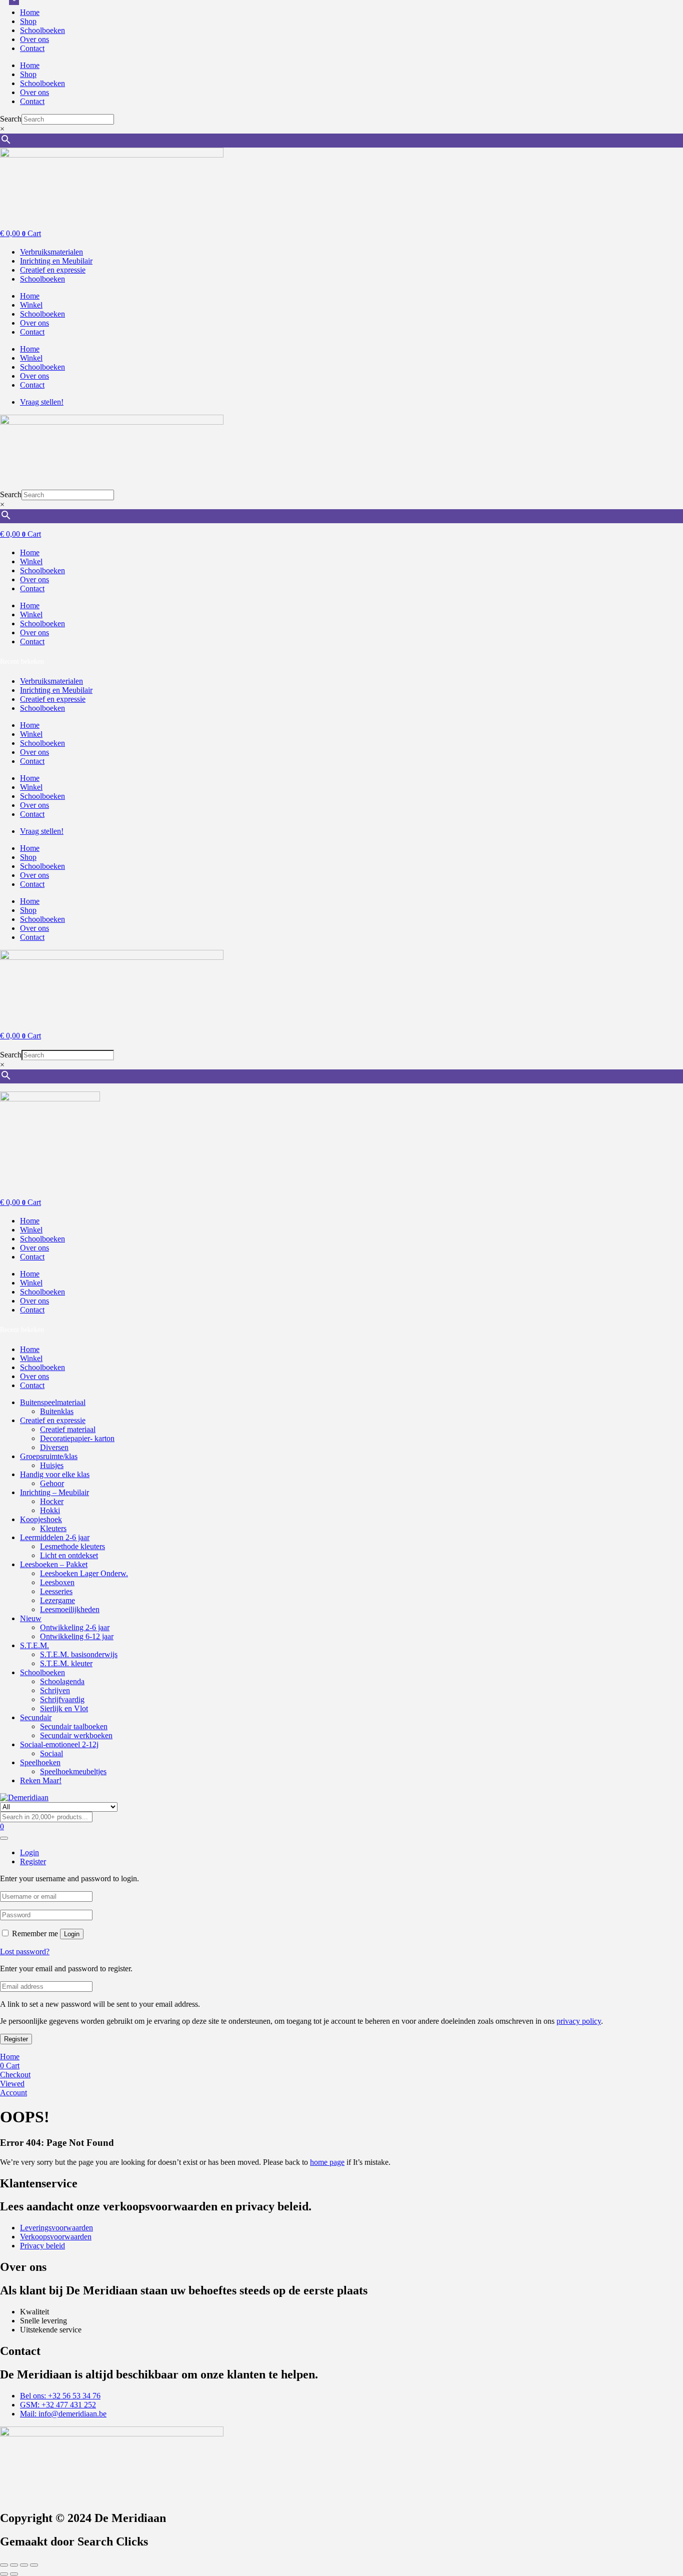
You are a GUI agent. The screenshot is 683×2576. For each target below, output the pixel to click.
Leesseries (56, 1591)
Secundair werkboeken (76, 1735)
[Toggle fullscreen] (14, 2565)
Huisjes (52, 1465)
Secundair (36, 1717)
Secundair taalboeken (74, 1726)
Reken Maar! (41, 1780)
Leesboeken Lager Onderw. (84, 1573)
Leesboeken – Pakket (54, 1564)
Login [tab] (29, 1852)
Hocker (52, 1501)
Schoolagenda (62, 1681)
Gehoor (52, 1483)
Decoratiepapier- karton (77, 1438)
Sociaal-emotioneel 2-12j (59, 1744)
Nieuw (31, 1618)
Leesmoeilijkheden (70, 1609)
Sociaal (51, 1753)
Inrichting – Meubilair (54, 1492)
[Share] (24, 2565)
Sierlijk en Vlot (64, 1708)
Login (72, 1934)
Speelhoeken (40, 1762)
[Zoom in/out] (4, 2565)
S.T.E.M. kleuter (66, 1663)
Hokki (50, 1510)
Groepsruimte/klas (49, 1456)
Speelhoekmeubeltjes (73, 1771)
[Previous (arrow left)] (4, 2574)
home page (327, 2162)
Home (30, 12)
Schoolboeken (42, 30)
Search (11, 119)
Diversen (54, 1447)
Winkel (31, 305)
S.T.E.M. (34, 1645)
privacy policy (579, 2021)
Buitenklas (57, 1411)
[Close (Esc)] (34, 2565)
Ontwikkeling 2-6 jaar (75, 1627)
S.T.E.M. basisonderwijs (79, 1654)
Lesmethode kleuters (72, 1546)
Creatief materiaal (68, 1429)
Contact (32, 48)
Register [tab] (33, 1861)
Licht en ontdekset (69, 1555)
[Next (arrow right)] (14, 2574)
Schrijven (55, 1690)
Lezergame (57, 1600)
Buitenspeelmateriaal (53, 1402)
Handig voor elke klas (55, 1474)
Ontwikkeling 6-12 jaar (77, 1636)
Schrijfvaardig (62, 1699)
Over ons (34, 39)
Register (16, 2039)
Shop (28, 21)
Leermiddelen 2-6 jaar (55, 1537)
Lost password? (25, 1952)
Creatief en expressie (53, 1420)
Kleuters (53, 1528)
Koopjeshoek (41, 1519)
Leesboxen (57, 1582)
